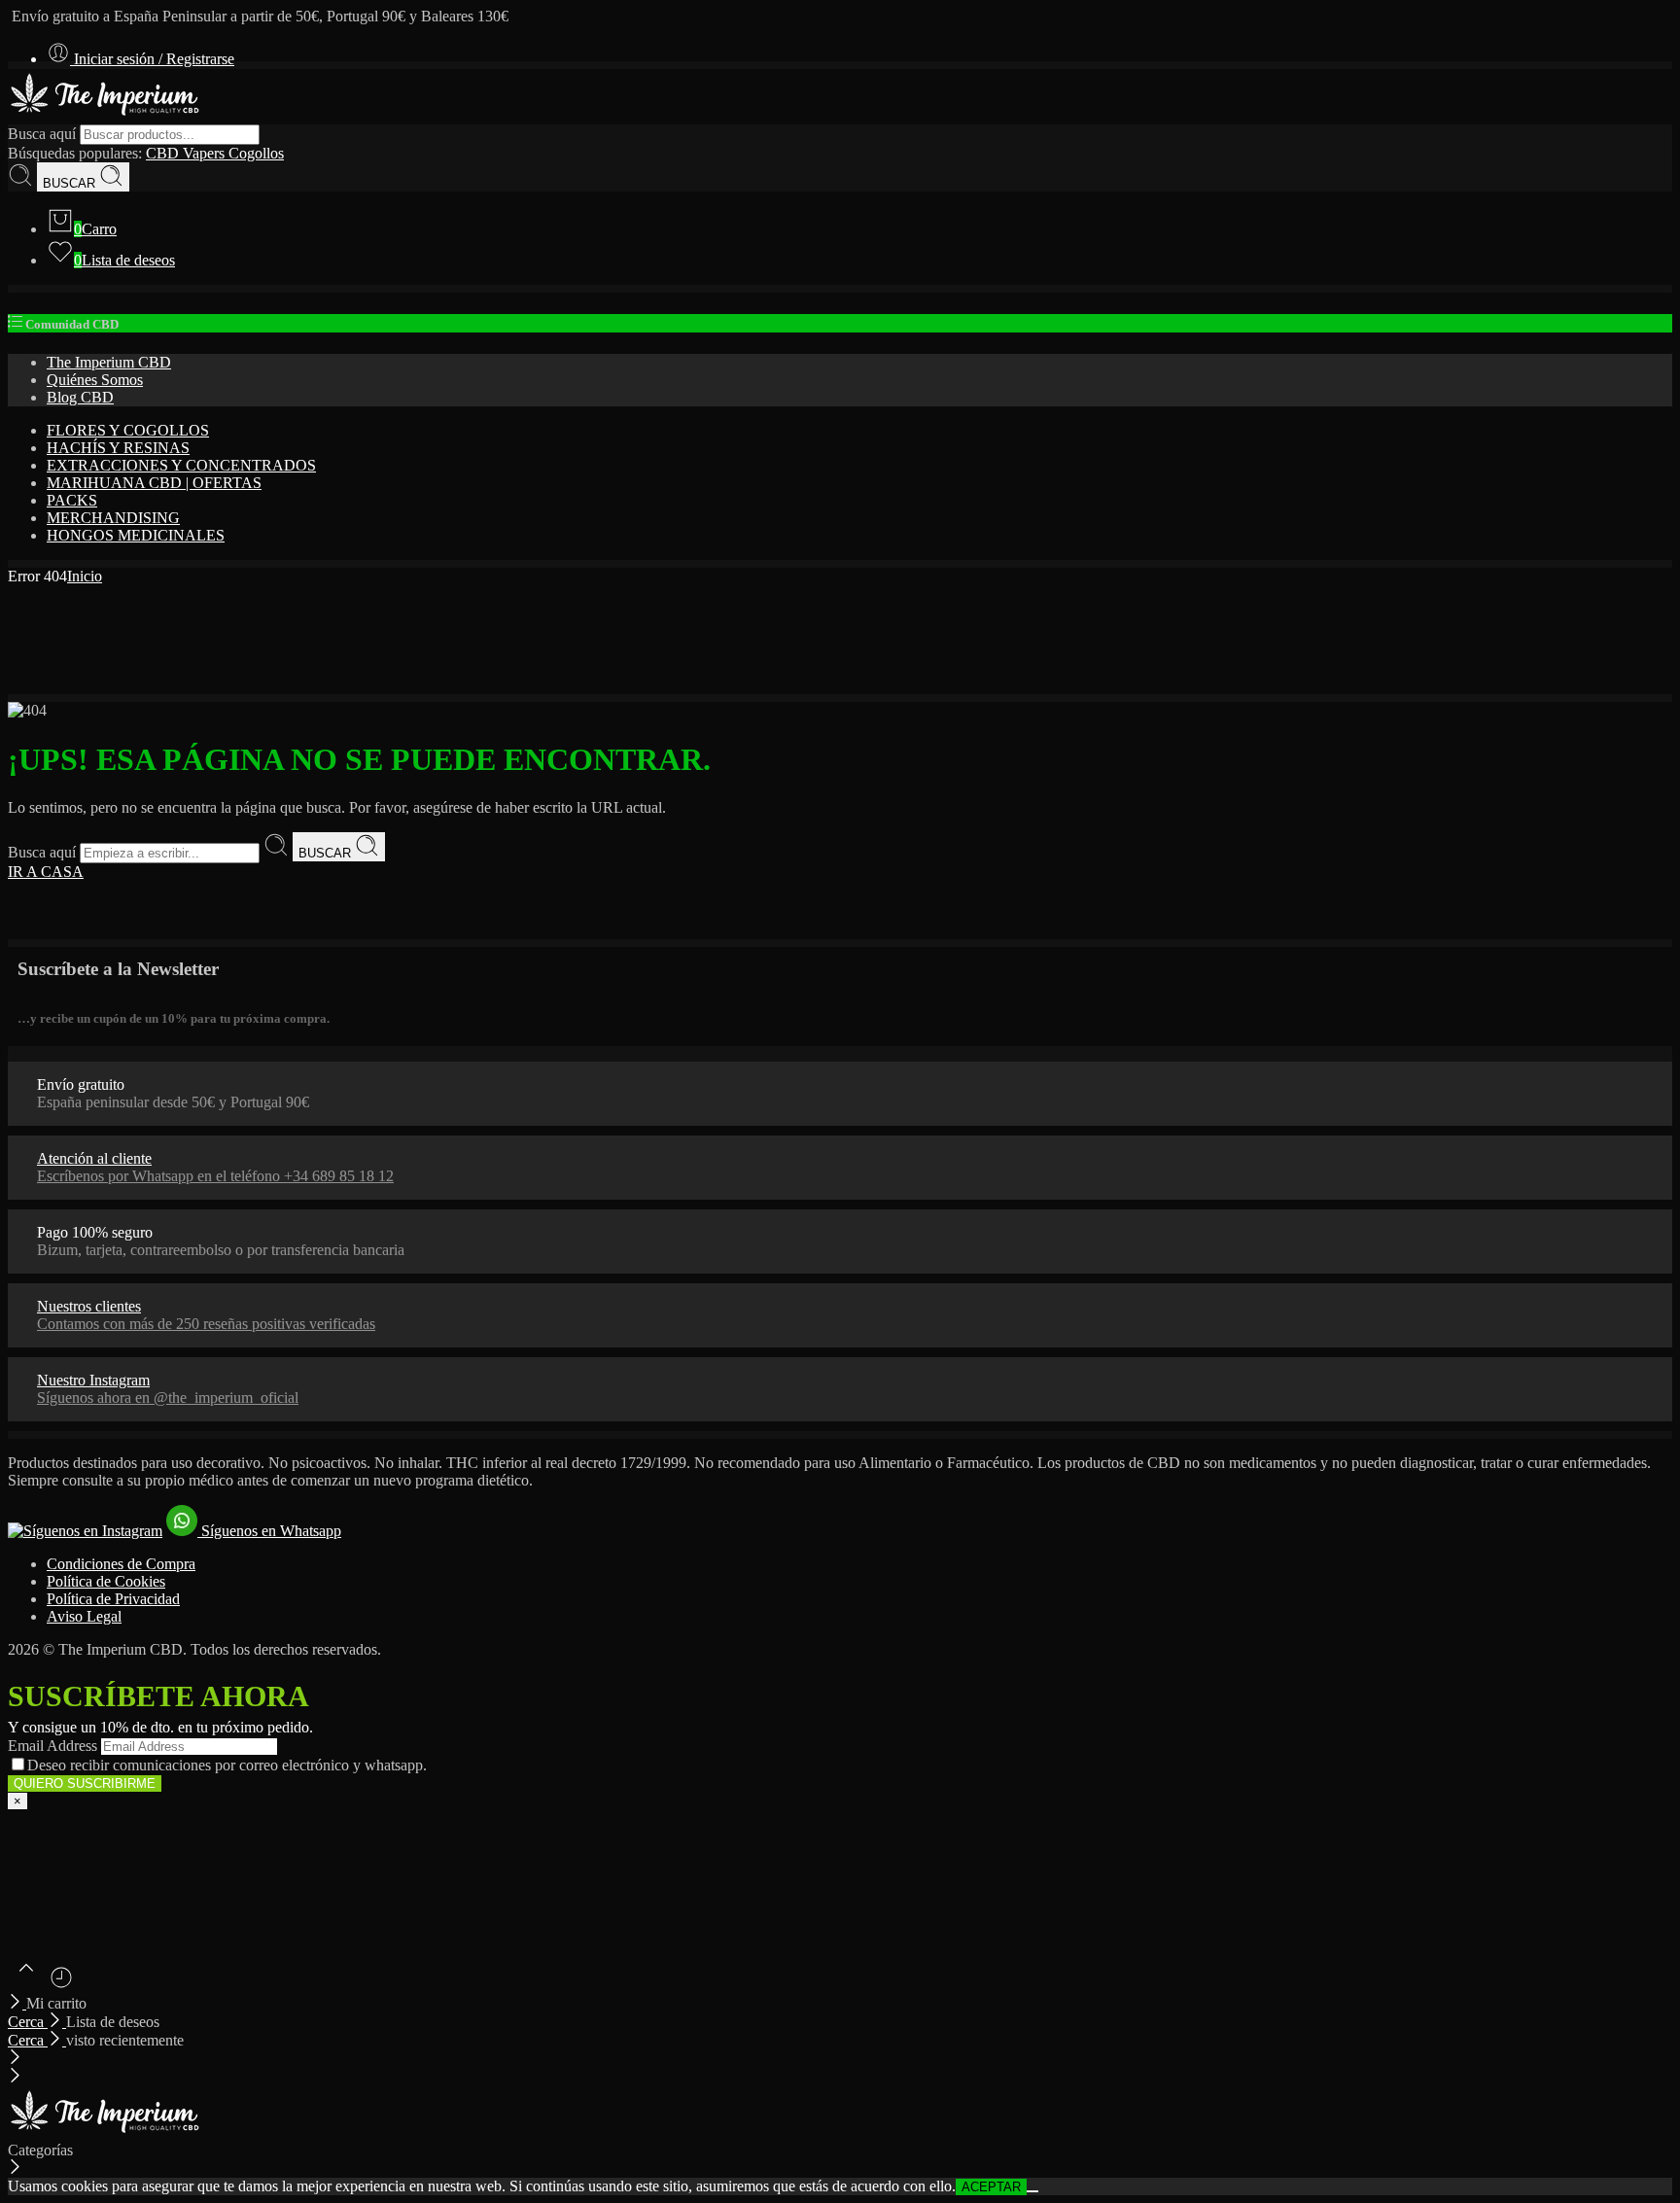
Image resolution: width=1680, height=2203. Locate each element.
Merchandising (113, 518)
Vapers (206, 153)
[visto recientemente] (61, 1985)
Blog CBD (80, 397)
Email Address (52, 1746)
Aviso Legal (84, 1616)
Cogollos (256, 153)
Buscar (71, 183)
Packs (72, 500)
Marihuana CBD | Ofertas (154, 483)
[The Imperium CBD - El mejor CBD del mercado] (105, 115)
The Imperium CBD (109, 362)
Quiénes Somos (95, 380)
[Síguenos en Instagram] (85, 1531)
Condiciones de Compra (121, 1564)
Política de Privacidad (113, 1599)
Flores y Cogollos (128, 430)
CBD (164, 153)
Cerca (28, 2022)
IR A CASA (46, 872)
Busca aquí (44, 134)
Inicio (85, 576)
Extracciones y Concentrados (181, 465)
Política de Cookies (106, 1581)
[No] (1032, 2191)
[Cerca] (17, 2003)
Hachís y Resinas (118, 448)
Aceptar (991, 2187)
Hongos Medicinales (136, 535)
